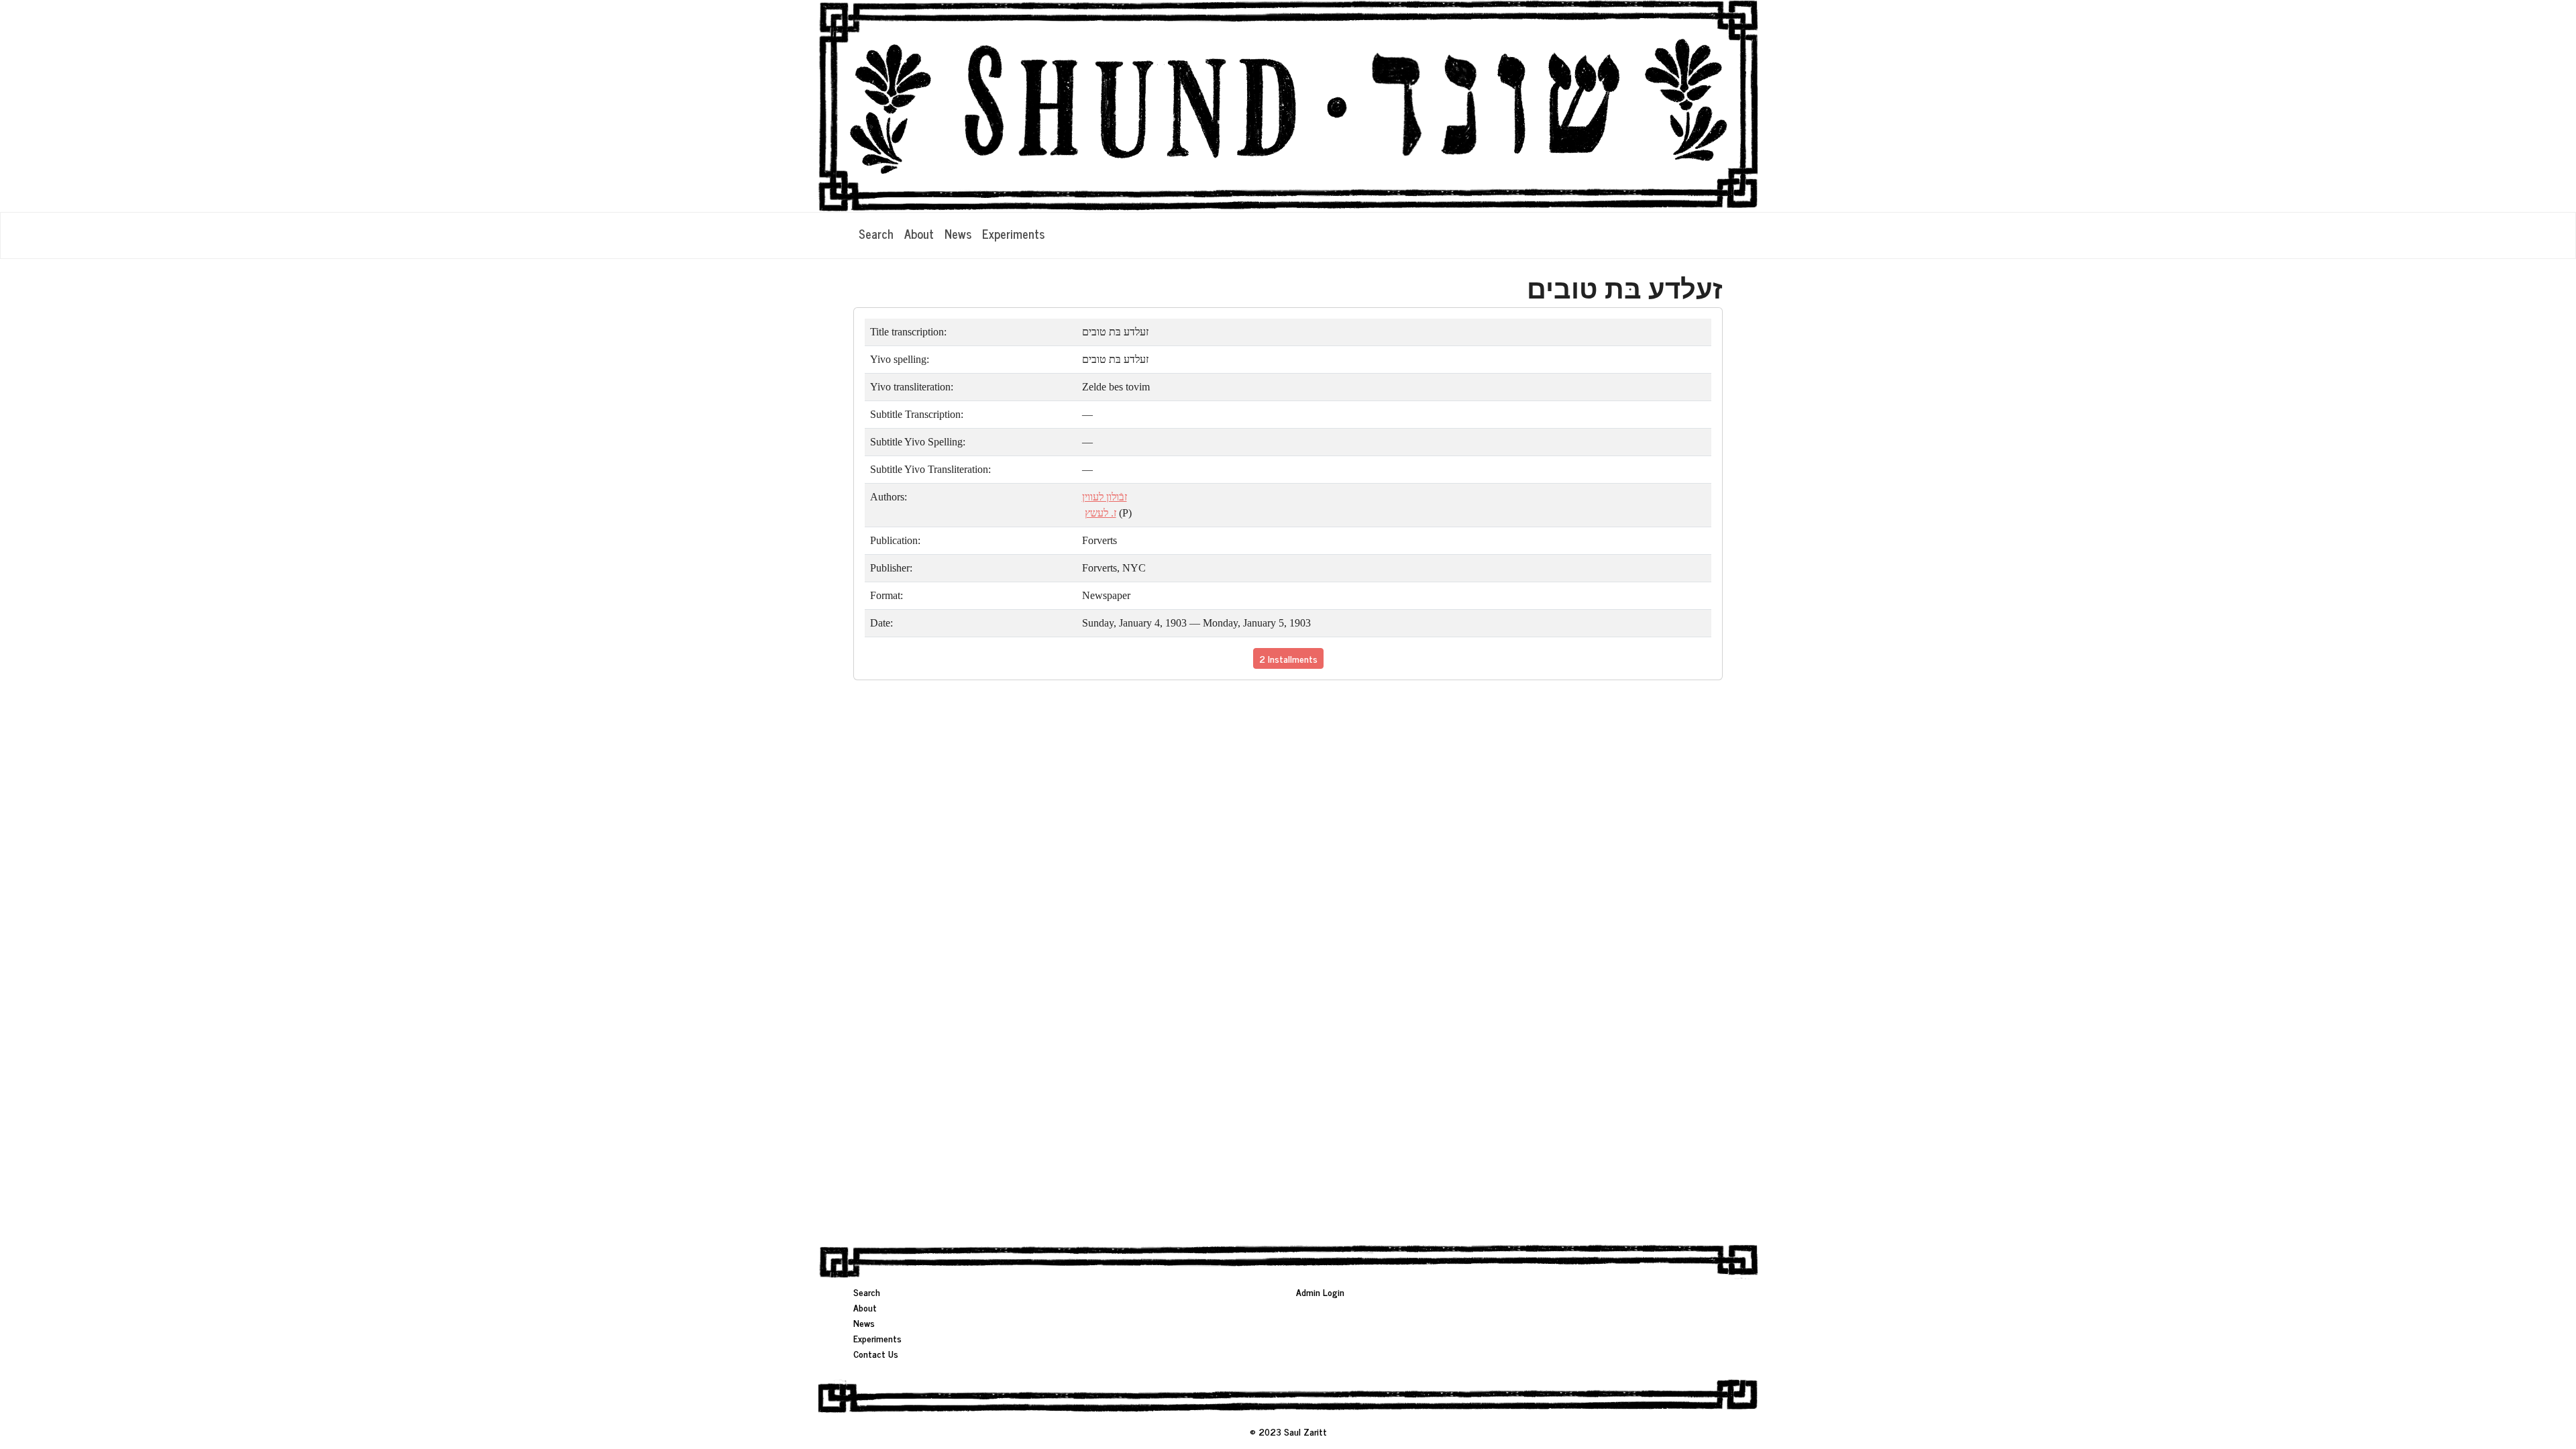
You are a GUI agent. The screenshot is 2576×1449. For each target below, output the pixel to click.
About (919, 233)
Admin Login (1320, 1292)
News (958, 233)
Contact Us (876, 1353)
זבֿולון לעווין (1105, 497)
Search (876, 233)
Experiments (1013, 233)
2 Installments (1288, 658)
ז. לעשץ (1101, 513)
